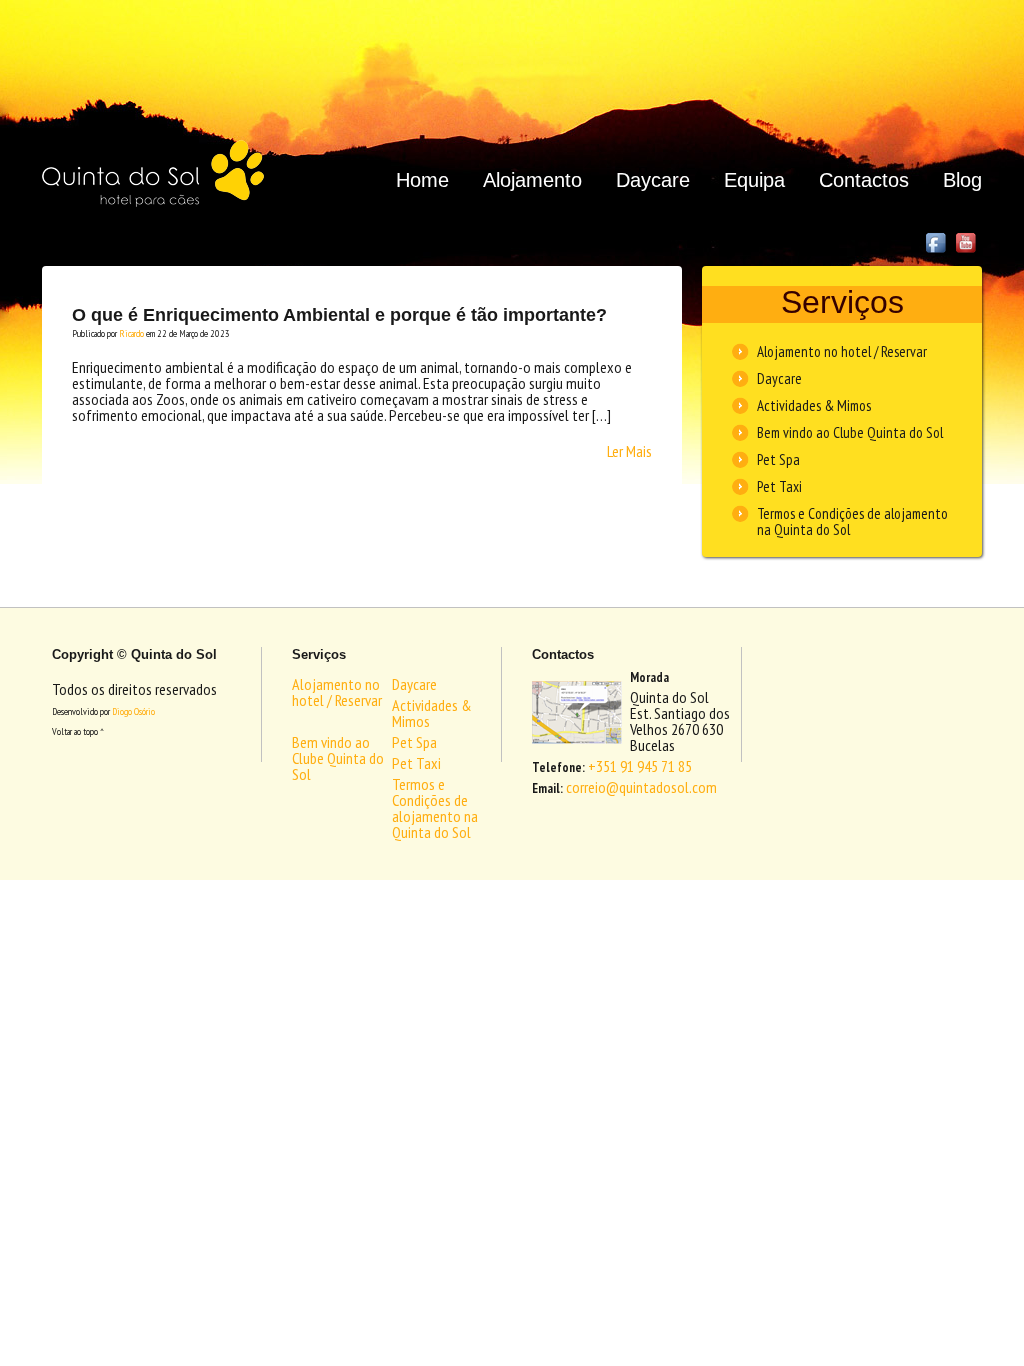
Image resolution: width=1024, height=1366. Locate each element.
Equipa (754, 180)
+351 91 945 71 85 (640, 766)
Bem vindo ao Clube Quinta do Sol (850, 432)
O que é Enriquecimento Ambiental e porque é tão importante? (339, 315)
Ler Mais (629, 451)
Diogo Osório (133, 711)
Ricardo (131, 333)
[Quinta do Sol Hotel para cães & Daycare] (153, 173)
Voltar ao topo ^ (78, 731)
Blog (962, 180)
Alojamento (532, 180)
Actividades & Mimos (814, 405)
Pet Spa (778, 459)
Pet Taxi (779, 486)
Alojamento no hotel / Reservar (842, 351)
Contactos (864, 180)
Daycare (653, 180)
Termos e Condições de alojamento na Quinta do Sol (852, 521)
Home (422, 180)
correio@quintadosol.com (641, 787)
